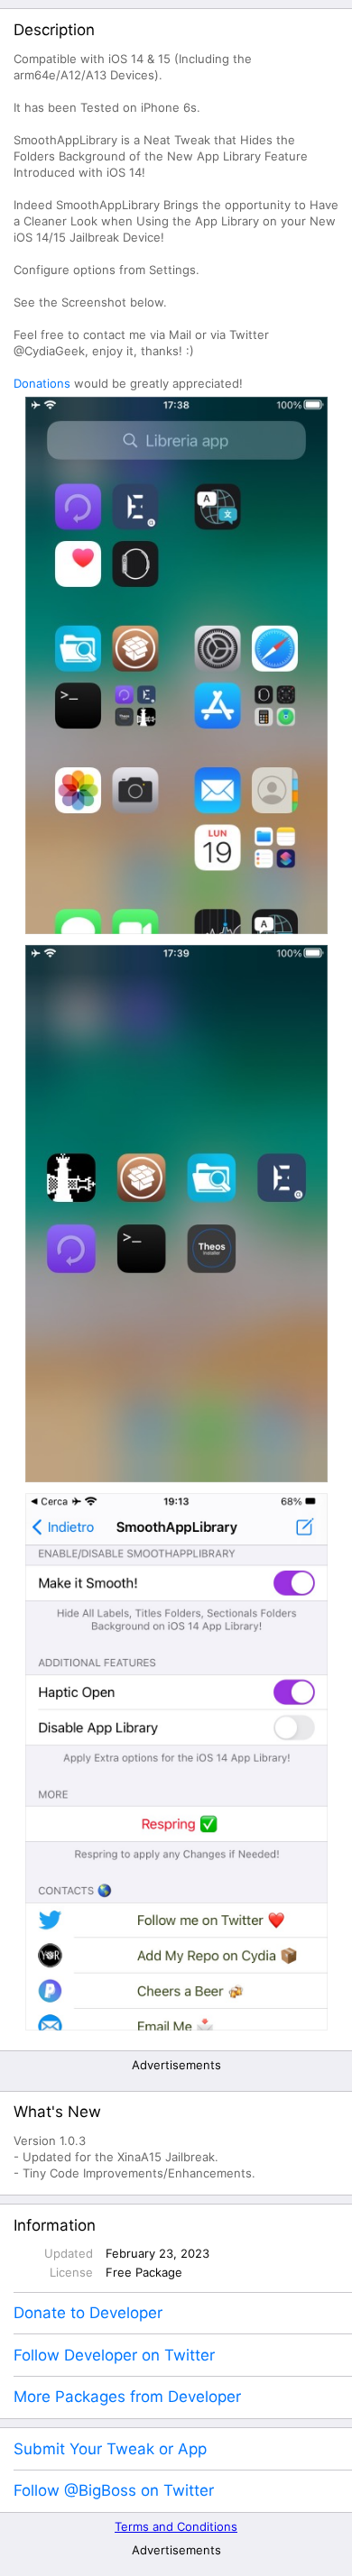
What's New (57, 2112)
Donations (42, 383)
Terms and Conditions (176, 2526)
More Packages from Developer (127, 2397)
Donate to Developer (88, 2313)
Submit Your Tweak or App (110, 2449)
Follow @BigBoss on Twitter (114, 2490)
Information (55, 2225)
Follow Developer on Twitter (114, 2355)
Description (54, 30)
